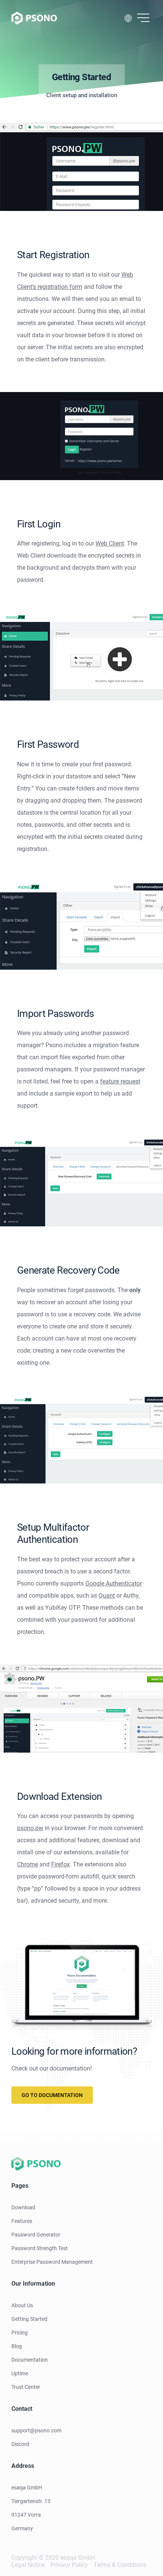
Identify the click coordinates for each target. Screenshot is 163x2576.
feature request (120, 1081)
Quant (107, 1596)
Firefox (60, 1864)
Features (22, 2221)
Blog (17, 2346)
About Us (22, 2305)
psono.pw (30, 1828)
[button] (143, 18)
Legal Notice (28, 2565)
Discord (20, 2444)
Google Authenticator (114, 1583)
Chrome (27, 1864)
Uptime (20, 2373)
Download (23, 2207)
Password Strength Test (40, 2248)
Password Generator (36, 2235)
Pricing (20, 2333)
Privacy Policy (69, 2565)
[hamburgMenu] (143, 18)
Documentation (30, 2360)
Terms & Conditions (120, 2565)
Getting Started (29, 2319)
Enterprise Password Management (52, 2262)
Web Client (110, 543)
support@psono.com (36, 2430)
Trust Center (26, 2387)
